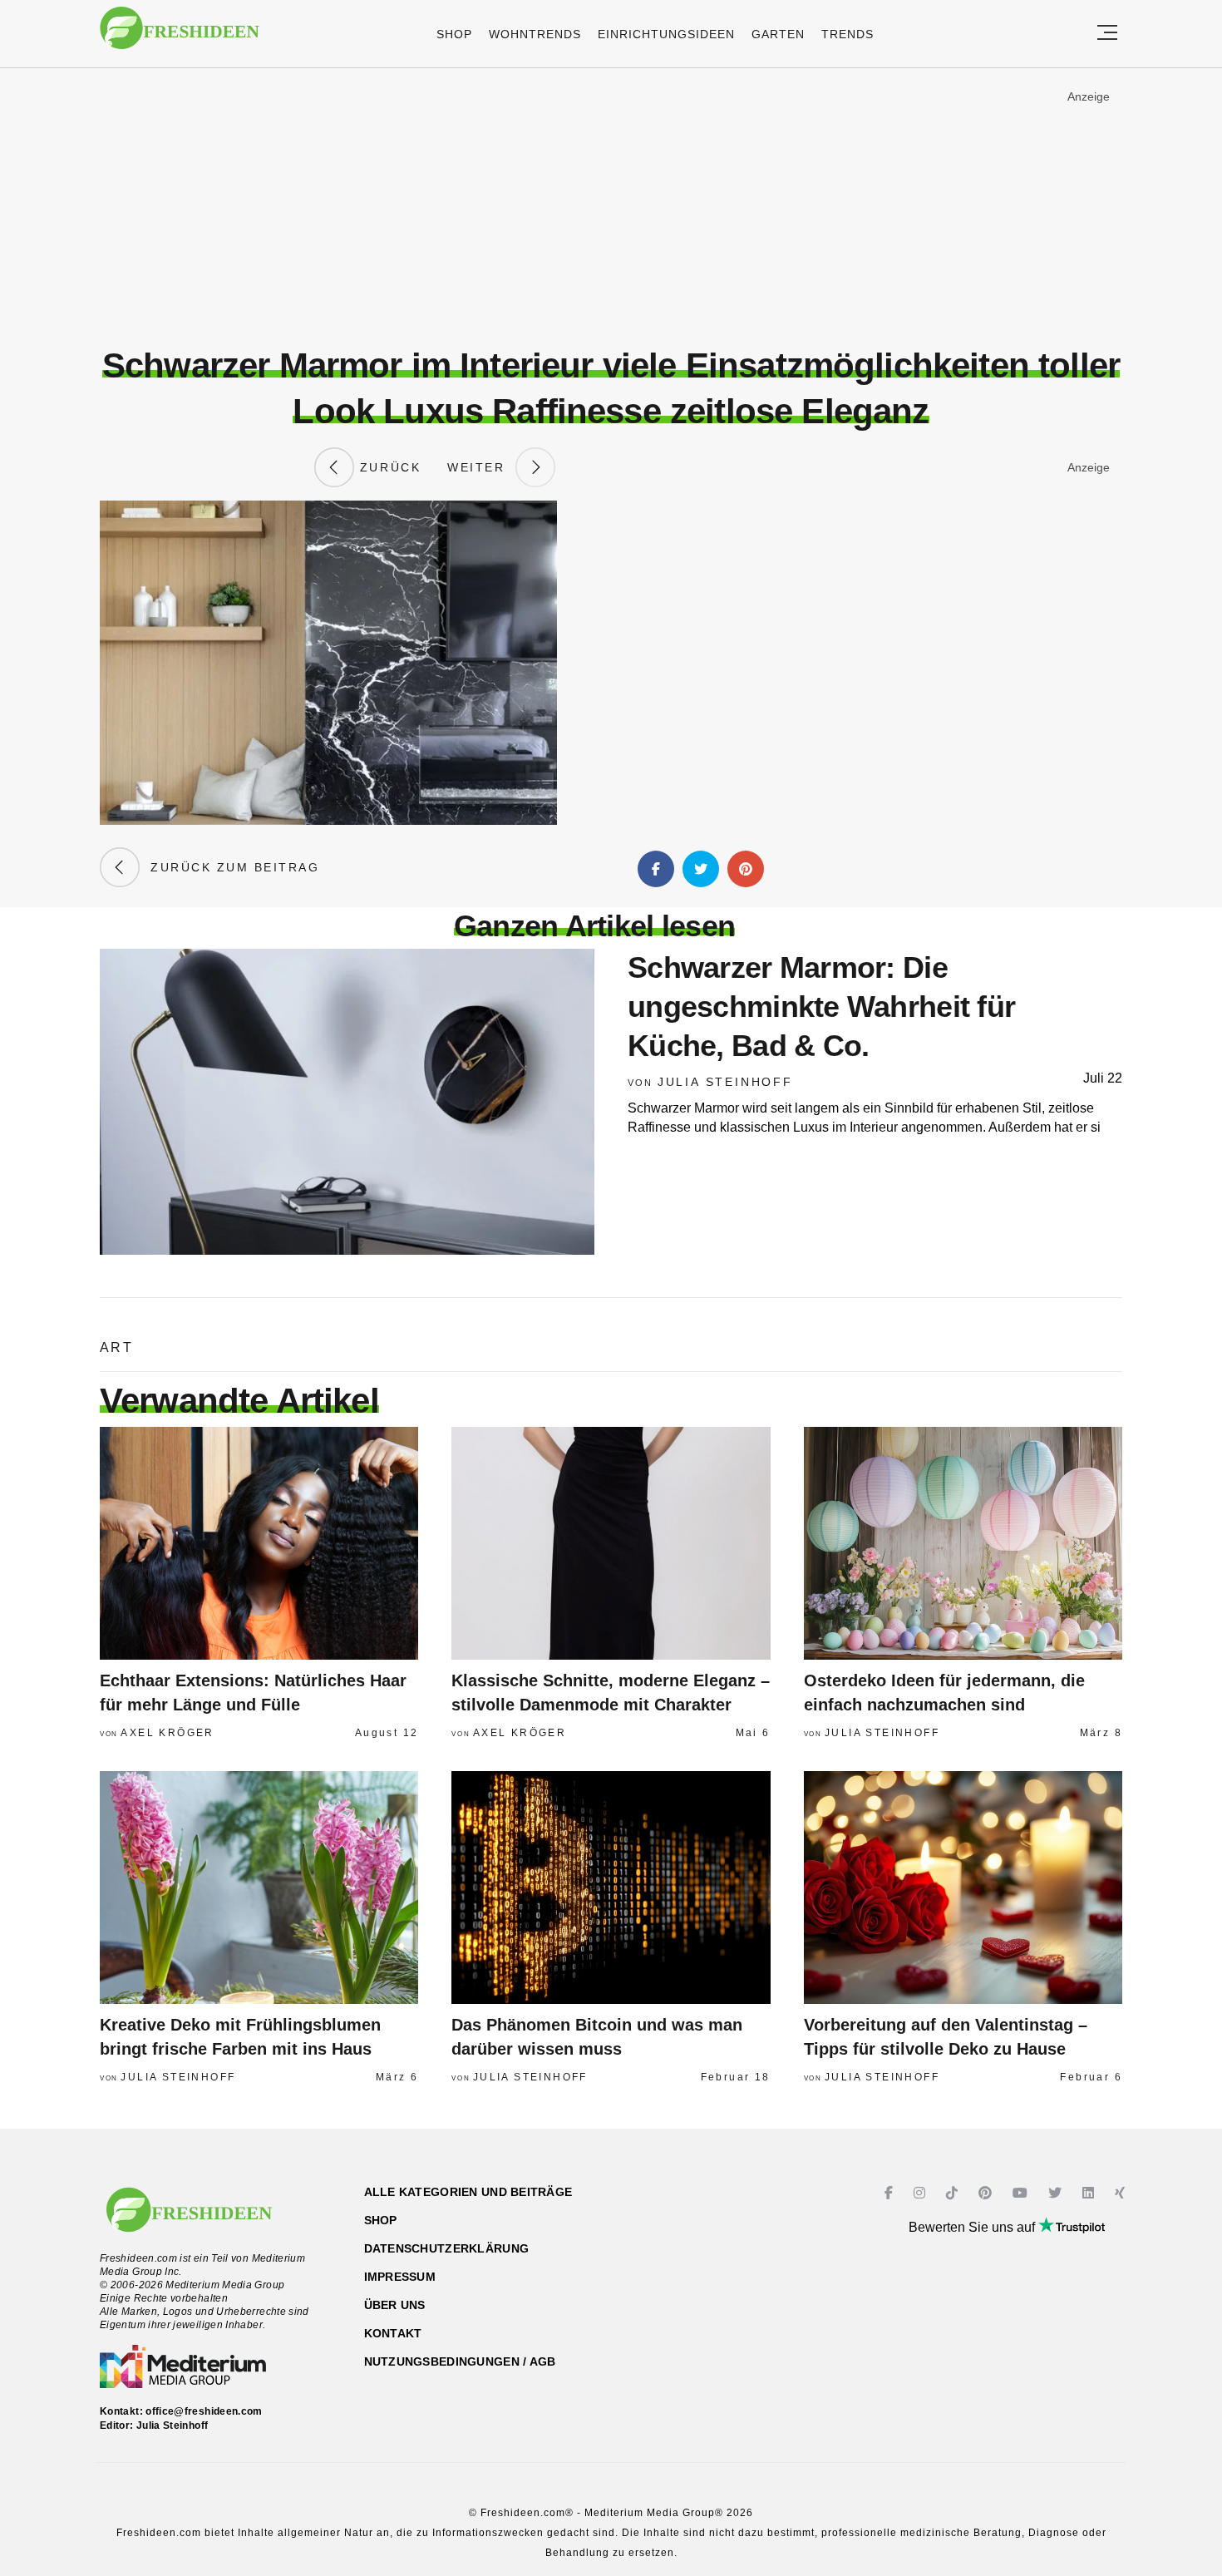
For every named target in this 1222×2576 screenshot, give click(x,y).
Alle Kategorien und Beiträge (468, 2192)
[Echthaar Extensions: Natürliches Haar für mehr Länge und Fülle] (259, 1543)
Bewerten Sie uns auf (973, 2227)
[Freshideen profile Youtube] (1022, 2193)
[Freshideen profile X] (1057, 2193)
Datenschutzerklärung (447, 2248)
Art (116, 1347)
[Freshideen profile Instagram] (921, 2193)
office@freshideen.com (204, 2411)
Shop (454, 34)
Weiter (481, 467)
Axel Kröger (167, 1733)
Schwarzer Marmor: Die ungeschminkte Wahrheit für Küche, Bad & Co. (821, 1007)
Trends (848, 34)
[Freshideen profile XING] (1122, 2193)
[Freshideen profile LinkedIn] (1090, 2193)
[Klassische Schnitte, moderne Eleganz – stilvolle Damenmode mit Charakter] (611, 1543)
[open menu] (1107, 34)
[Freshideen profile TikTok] (954, 2193)
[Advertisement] (611, 207)
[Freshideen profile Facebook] (891, 2193)
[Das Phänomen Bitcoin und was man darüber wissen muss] (611, 1888)
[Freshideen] (180, 36)
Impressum (400, 2277)
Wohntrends (535, 34)
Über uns (395, 2305)
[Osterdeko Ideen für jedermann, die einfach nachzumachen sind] (963, 1543)
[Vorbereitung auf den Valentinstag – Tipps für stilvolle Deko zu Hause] (963, 1888)
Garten (778, 34)
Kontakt (393, 2333)
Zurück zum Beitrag (229, 867)
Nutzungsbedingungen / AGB (460, 2361)
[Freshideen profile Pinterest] (987, 2193)
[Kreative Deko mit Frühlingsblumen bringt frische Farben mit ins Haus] (259, 1888)
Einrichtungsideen (666, 34)
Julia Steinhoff (725, 1082)
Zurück (387, 467)
